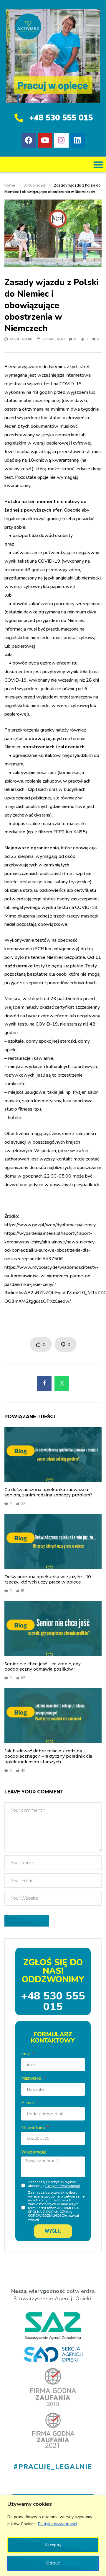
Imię (26, 2054)
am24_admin (21, 339)
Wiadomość (34, 2152)
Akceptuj (53, 2545)
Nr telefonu (34, 2128)
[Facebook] (29, 140)
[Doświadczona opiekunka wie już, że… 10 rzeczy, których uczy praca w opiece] (53, 1542)
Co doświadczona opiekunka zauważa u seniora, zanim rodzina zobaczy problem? (48, 1492)
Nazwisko (32, 2078)
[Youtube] (45, 140)
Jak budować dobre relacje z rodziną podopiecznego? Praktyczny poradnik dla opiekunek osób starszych (48, 1756)
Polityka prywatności (57, 2524)
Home (10, 185)
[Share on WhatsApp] (62, 1383)
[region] (53, 2536)
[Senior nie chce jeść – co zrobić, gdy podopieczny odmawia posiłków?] (53, 1629)
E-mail (29, 2103)
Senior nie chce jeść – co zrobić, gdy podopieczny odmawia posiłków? (43, 1667)
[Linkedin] (77, 140)
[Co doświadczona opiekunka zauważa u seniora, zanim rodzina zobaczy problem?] (53, 1454)
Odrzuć (53, 2563)
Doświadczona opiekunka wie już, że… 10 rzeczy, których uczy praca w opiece (48, 1580)
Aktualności (35, 185)
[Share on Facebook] (44, 1383)
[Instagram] (61, 140)
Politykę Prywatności (63, 2186)
